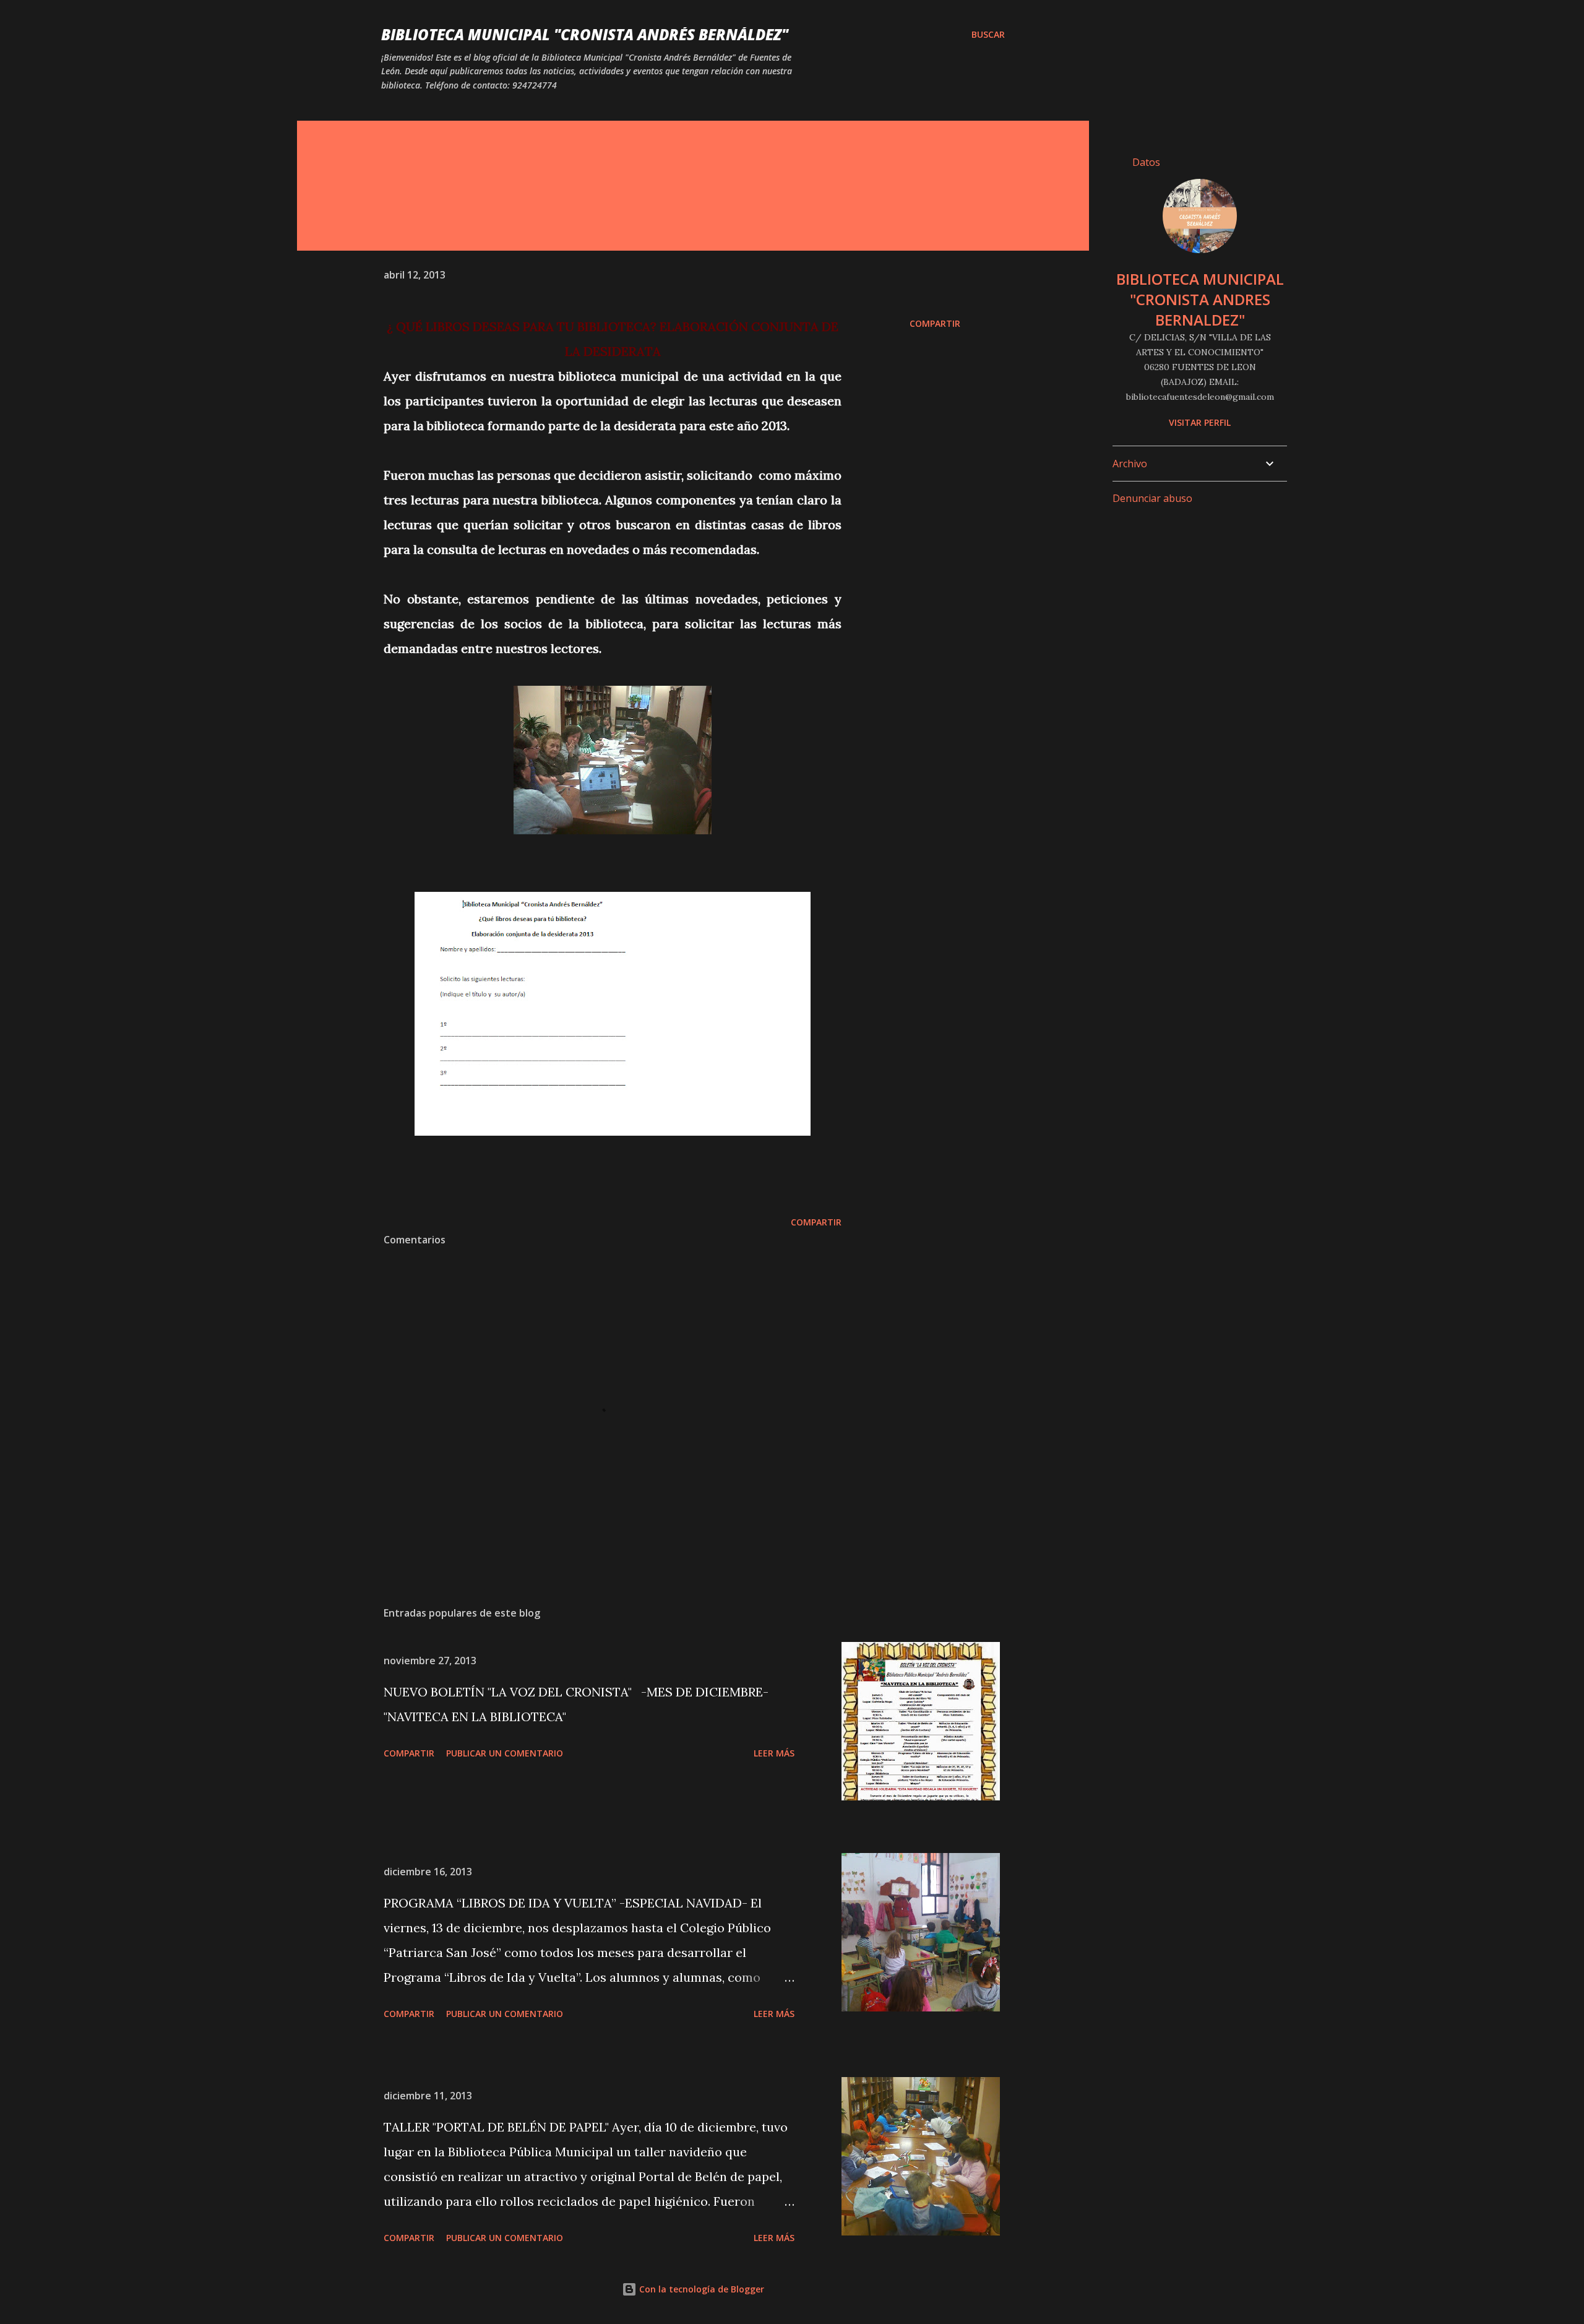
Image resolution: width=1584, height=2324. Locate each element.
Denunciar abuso (1152, 498)
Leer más (774, 1753)
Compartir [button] (935, 323)
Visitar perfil (1200, 422)
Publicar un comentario (505, 1753)
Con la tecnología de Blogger (700, 2289)
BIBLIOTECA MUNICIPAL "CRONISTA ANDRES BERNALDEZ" (1200, 299)
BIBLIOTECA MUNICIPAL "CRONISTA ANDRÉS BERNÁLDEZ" (585, 34)
